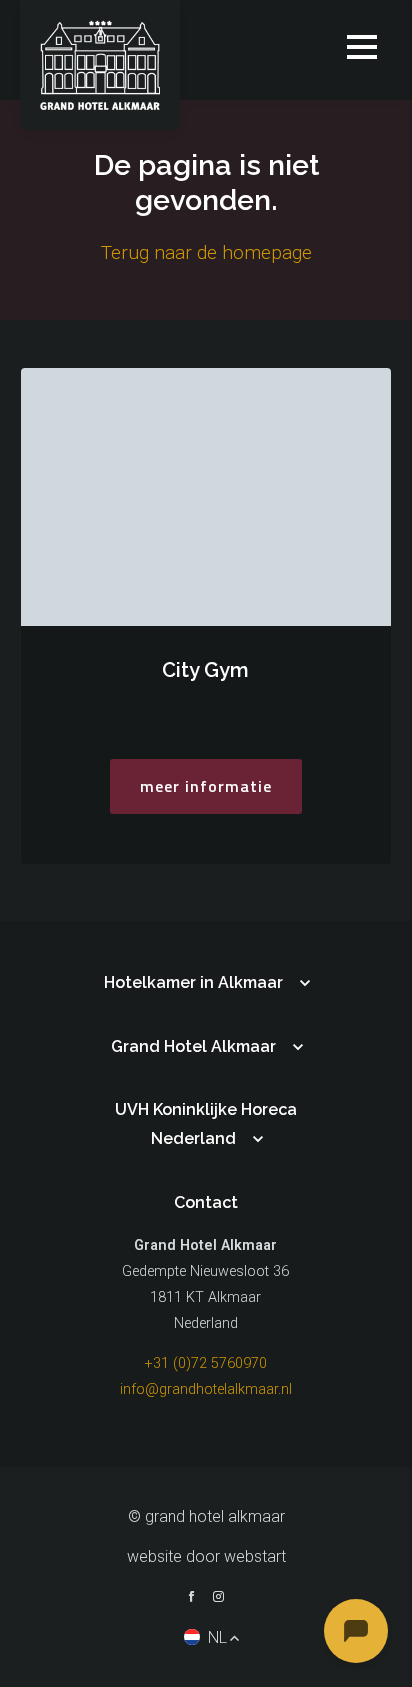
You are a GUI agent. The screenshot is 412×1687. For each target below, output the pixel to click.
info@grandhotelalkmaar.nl (206, 1389)
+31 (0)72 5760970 (206, 1363)
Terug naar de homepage (206, 252)
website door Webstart (206, 1556)
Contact (206, 1202)
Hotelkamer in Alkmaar (193, 982)
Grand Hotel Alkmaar (193, 1046)
